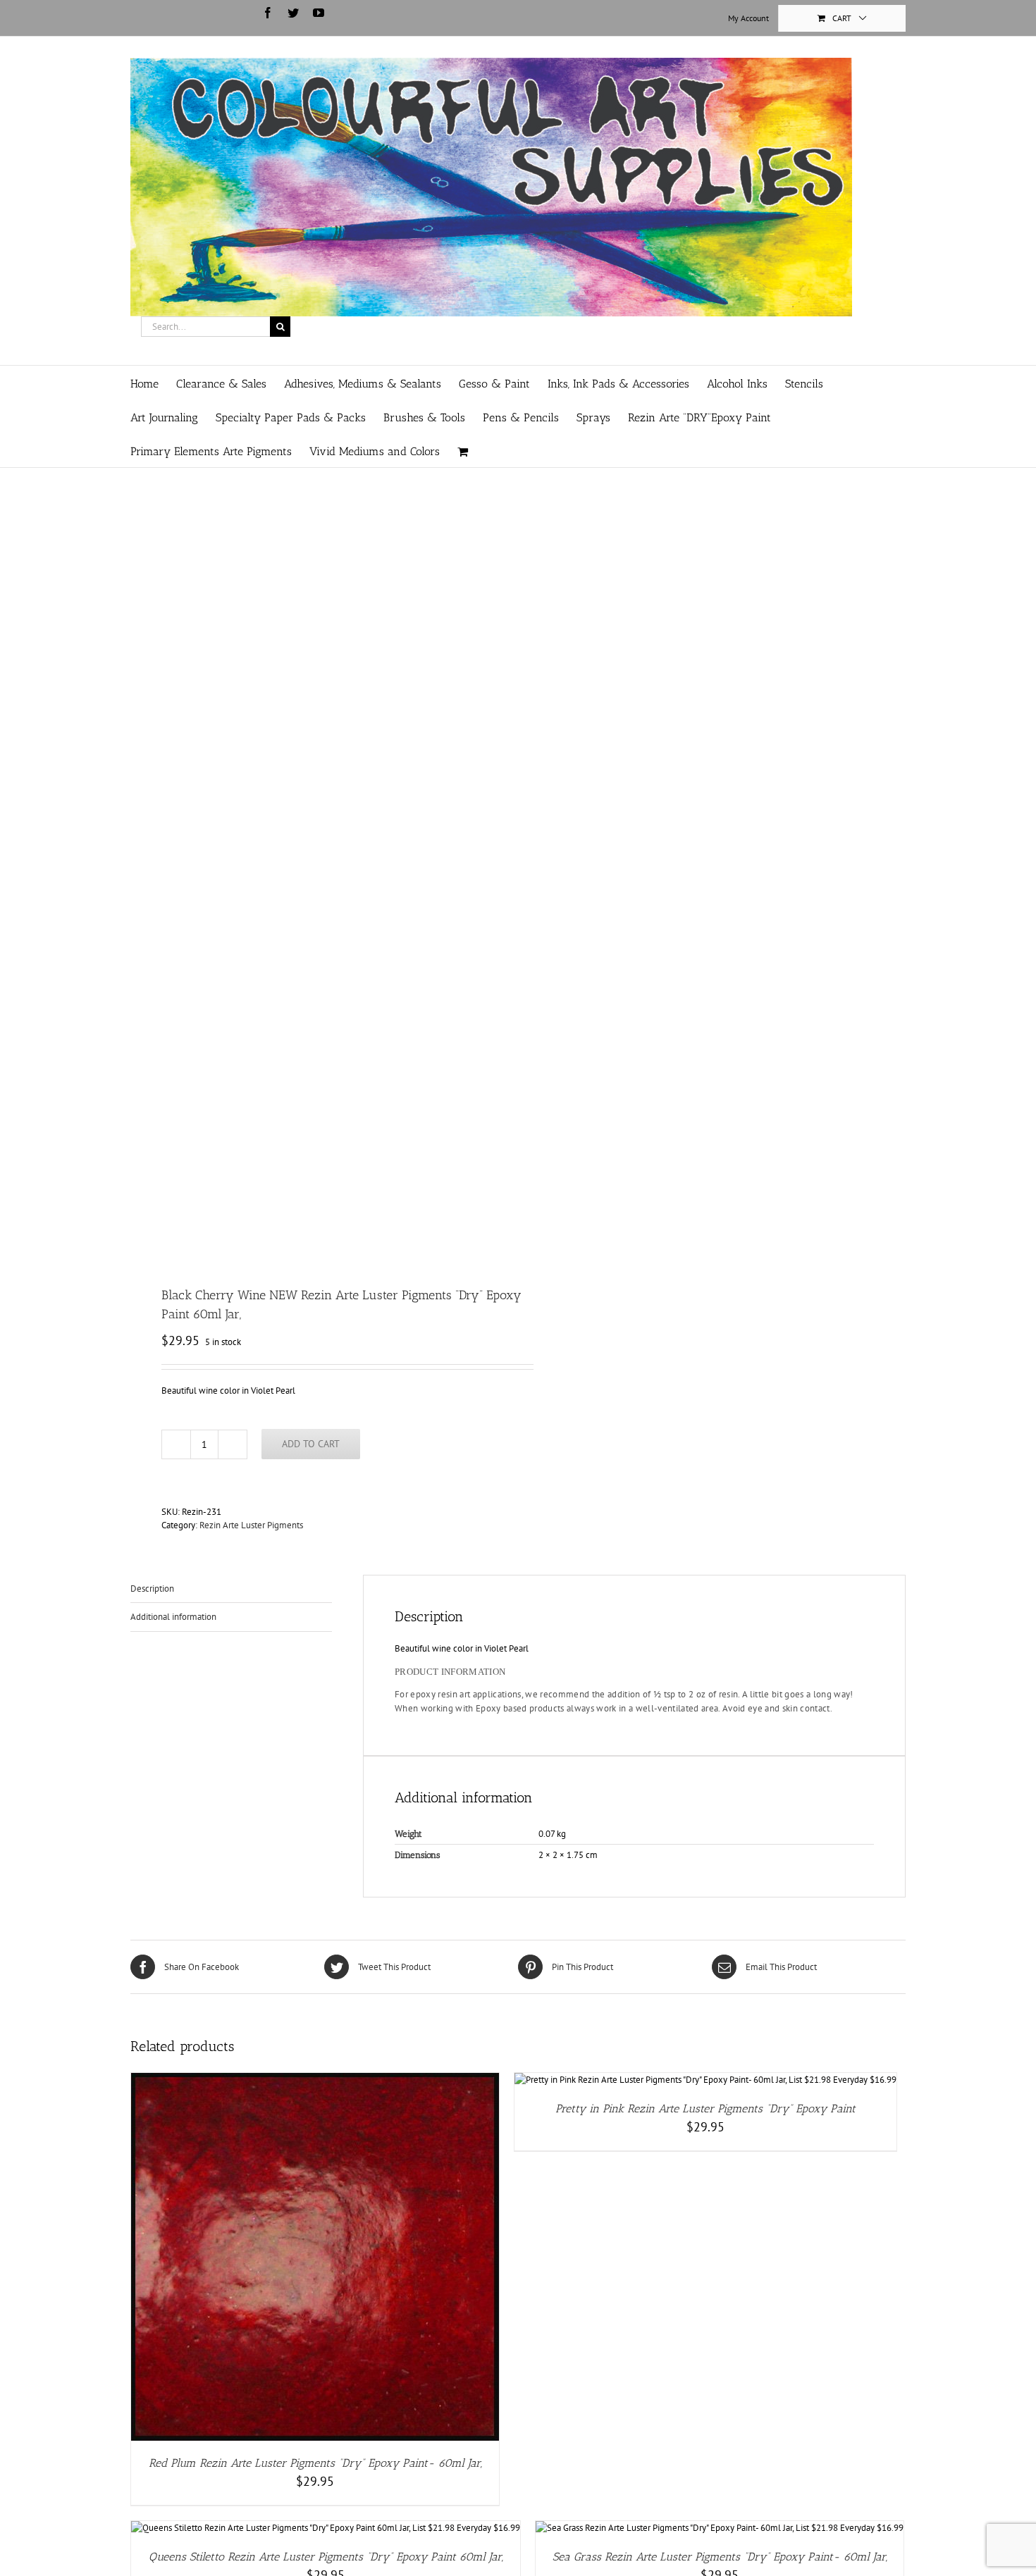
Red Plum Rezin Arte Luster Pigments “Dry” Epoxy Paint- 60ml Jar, (315, 2463)
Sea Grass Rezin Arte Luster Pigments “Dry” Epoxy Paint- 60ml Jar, (720, 2557)
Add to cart (311, 1444)
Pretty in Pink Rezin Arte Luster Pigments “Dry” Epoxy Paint (705, 2109)
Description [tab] (152, 1589)
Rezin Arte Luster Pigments (251, 1525)
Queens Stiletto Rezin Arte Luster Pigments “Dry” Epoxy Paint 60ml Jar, (326, 2557)
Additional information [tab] (173, 1617)
